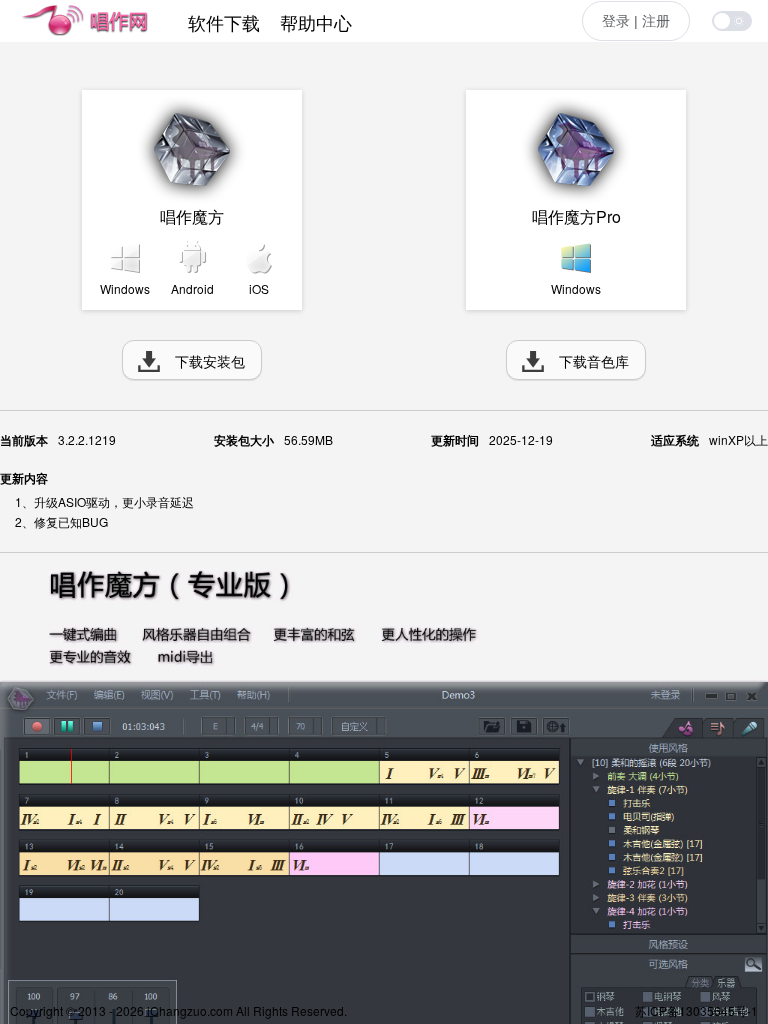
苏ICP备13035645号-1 (696, 1010)
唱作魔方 (192, 216)
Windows (125, 288)
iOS (259, 288)
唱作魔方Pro (576, 216)
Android (192, 288)
